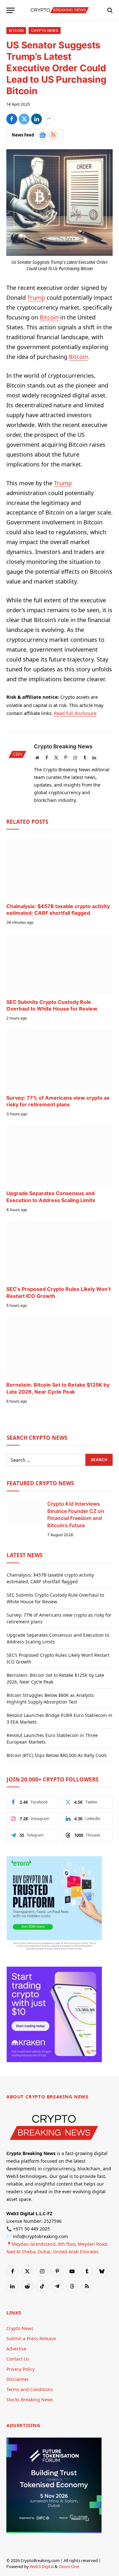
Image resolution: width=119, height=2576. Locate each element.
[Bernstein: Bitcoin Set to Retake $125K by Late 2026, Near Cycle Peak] (60, 1347)
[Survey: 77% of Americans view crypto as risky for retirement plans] (60, 1059)
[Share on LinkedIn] (36, 119)
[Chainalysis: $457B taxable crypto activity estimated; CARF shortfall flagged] (60, 868)
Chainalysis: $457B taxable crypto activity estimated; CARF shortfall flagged (58, 910)
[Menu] (10, 10)
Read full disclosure (75, 713)
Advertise (16, 2349)
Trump (36, 297)
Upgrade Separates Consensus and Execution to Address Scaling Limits (51, 1197)
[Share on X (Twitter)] (24, 119)
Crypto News (45, 31)
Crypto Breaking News (63, 746)
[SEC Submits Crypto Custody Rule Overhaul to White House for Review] (60, 963)
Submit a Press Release (31, 2338)
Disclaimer (18, 2379)
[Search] (109, 10)
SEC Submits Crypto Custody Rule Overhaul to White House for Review (52, 1005)
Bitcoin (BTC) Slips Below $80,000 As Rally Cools (57, 1755)
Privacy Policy (20, 2369)
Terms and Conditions (30, 2389)
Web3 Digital (42, 2566)
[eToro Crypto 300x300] (54, 1950)
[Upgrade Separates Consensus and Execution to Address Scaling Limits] (60, 1155)
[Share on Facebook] (12, 119)
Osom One (69, 2566)
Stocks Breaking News (30, 2400)
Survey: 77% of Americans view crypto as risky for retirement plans (58, 1101)
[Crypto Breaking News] (60, 10)
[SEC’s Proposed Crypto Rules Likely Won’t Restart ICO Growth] (60, 1251)
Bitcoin (16, 31)
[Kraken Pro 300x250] (54, 2060)
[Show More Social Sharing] (49, 119)
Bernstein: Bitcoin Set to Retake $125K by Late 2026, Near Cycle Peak (58, 1388)
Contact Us (18, 2359)
